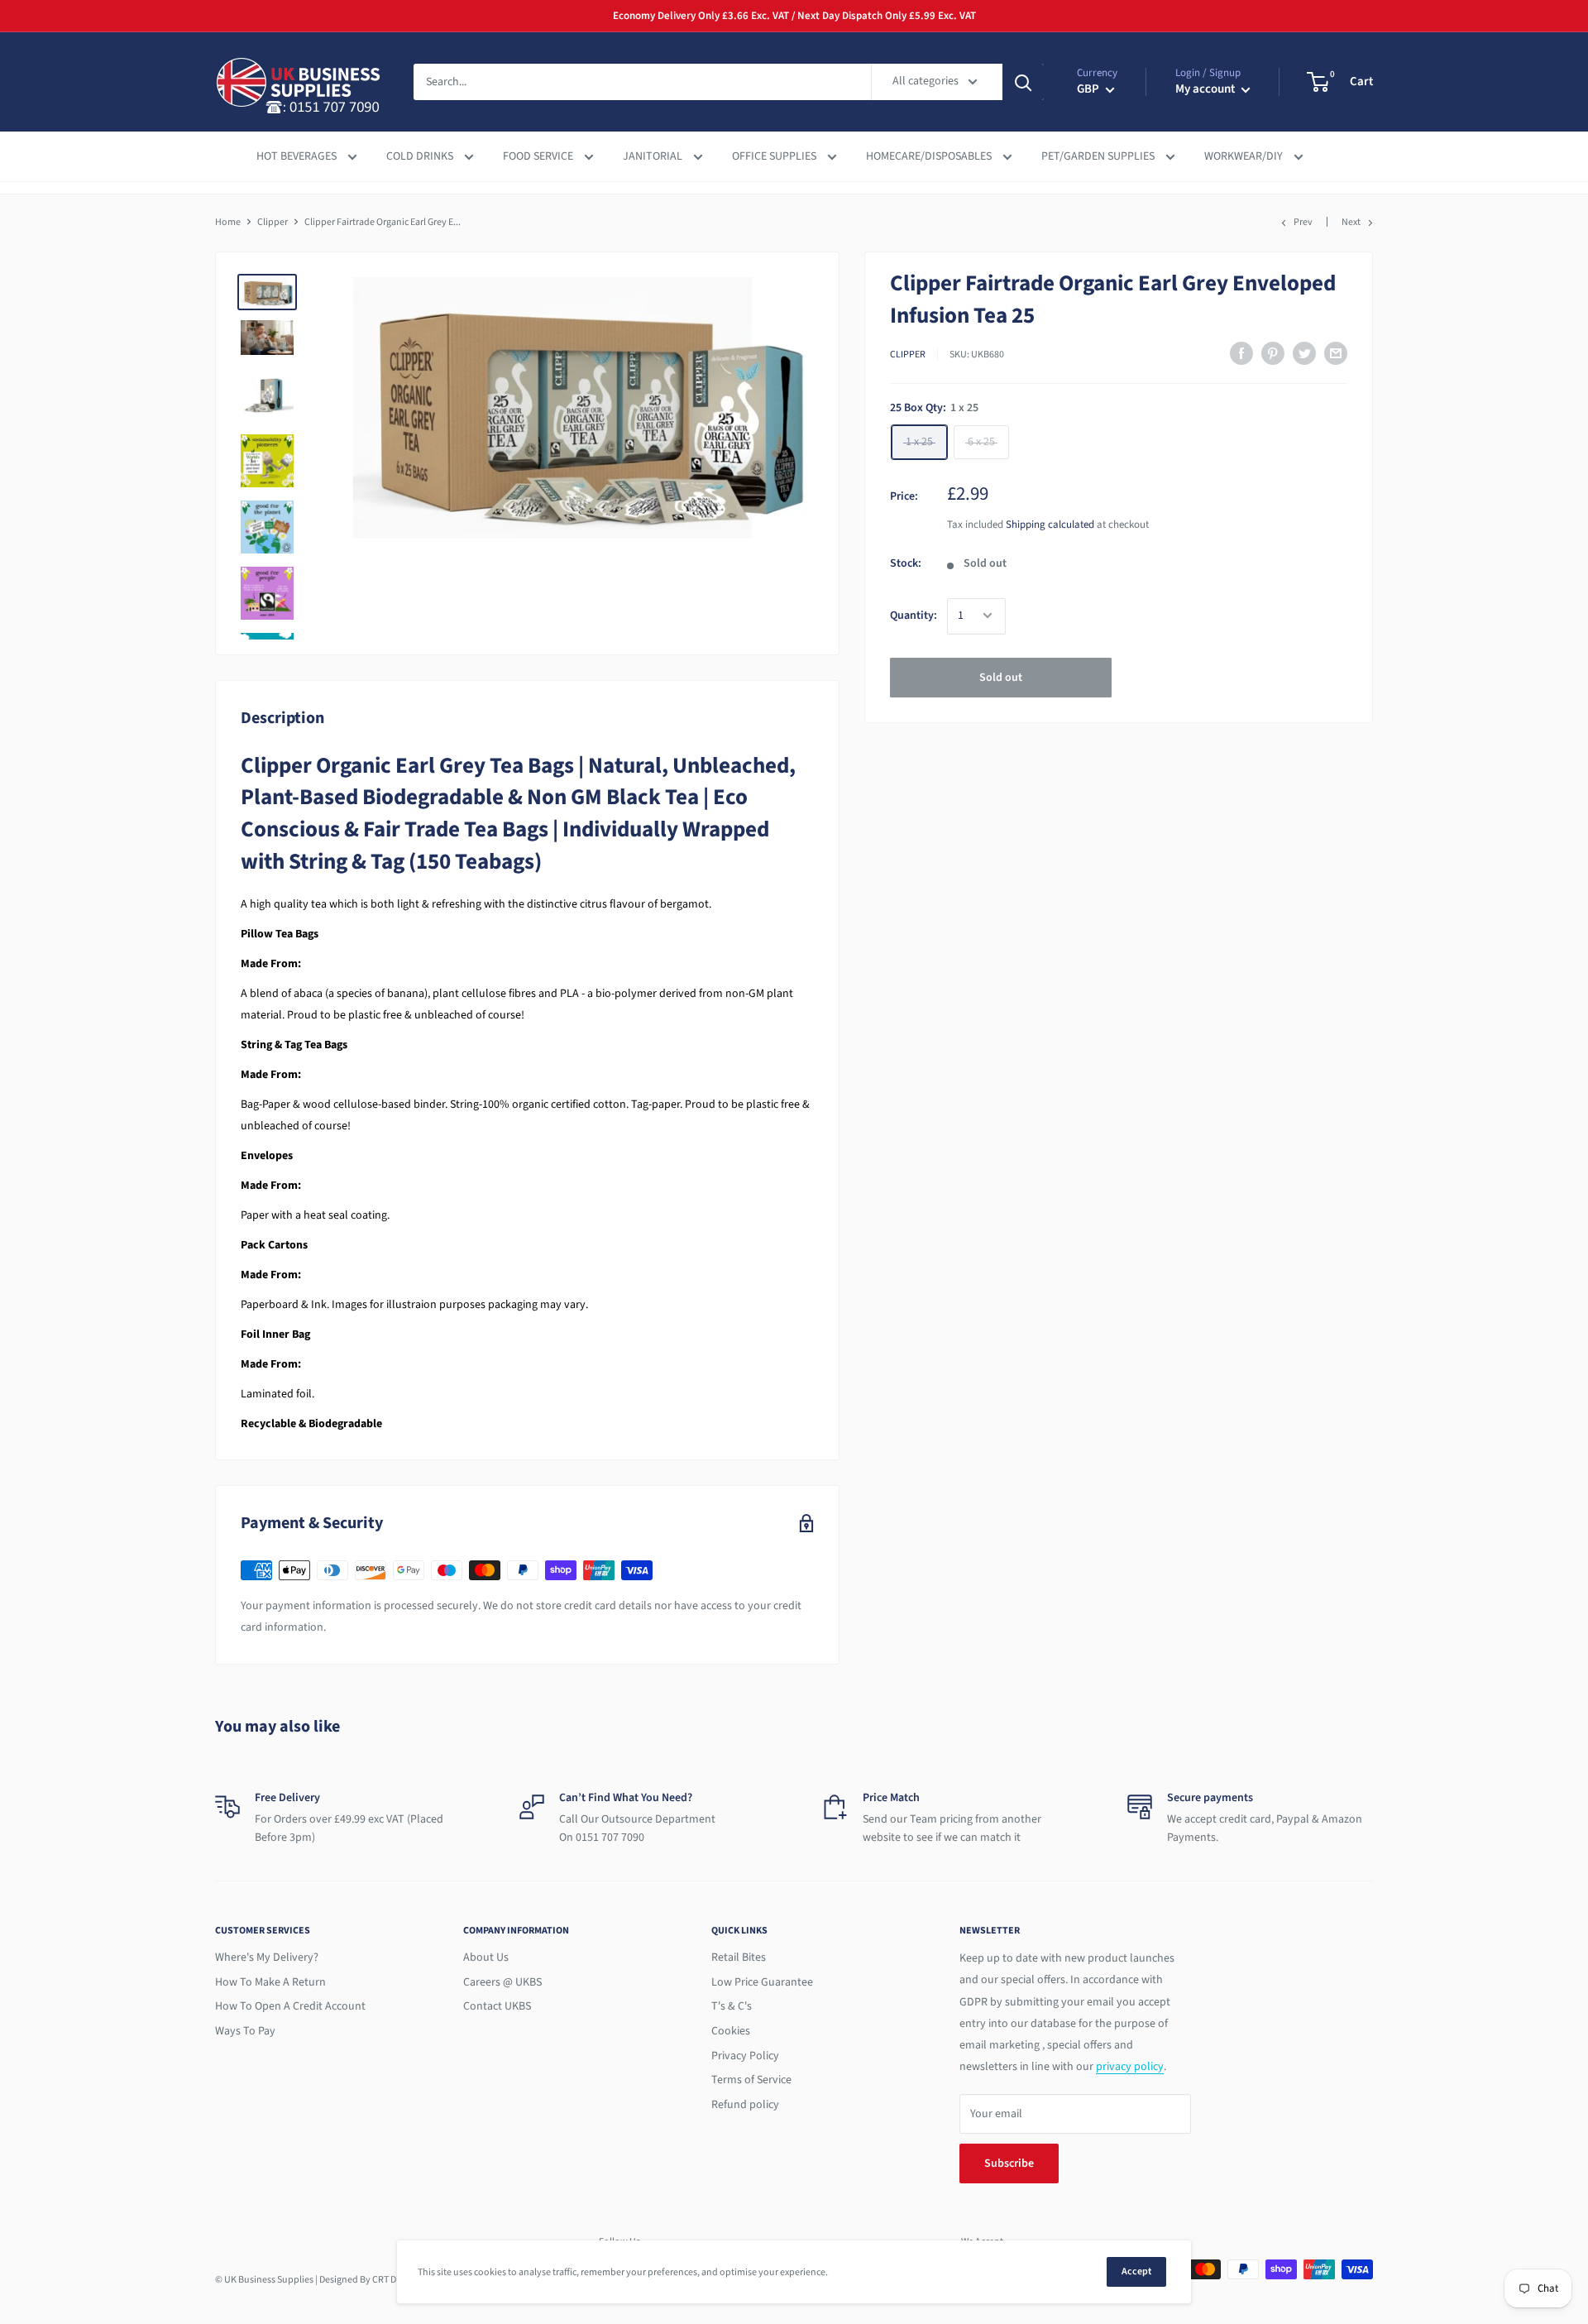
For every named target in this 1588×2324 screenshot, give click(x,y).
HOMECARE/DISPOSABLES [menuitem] (930, 156)
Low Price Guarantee (762, 1982)
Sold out (1001, 677)
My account (1206, 89)
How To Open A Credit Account (290, 2006)
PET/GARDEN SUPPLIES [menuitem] (1099, 156)
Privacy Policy (745, 2056)
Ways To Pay (245, 2031)
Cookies (731, 2031)
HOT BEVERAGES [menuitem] (298, 156)
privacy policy (1130, 2067)
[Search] (1023, 82)
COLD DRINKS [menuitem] (421, 156)
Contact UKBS (497, 2006)
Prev (1303, 222)
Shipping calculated (1050, 525)
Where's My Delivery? (267, 1957)
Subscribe (1009, 2163)
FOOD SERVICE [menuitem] (539, 156)
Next (1351, 222)
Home (228, 222)
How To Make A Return (270, 1982)
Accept (1136, 2271)
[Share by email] (1336, 353)
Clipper (273, 222)
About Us (486, 1957)
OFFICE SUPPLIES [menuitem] (775, 156)
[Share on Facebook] (1241, 353)
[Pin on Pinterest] (1273, 353)
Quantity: (914, 616)
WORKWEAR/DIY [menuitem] (1245, 156)
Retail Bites (739, 1957)
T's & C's (732, 2006)
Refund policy (745, 2105)
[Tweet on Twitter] (1304, 353)
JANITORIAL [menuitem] (654, 156)
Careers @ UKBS (502, 1982)
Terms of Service (751, 2080)
